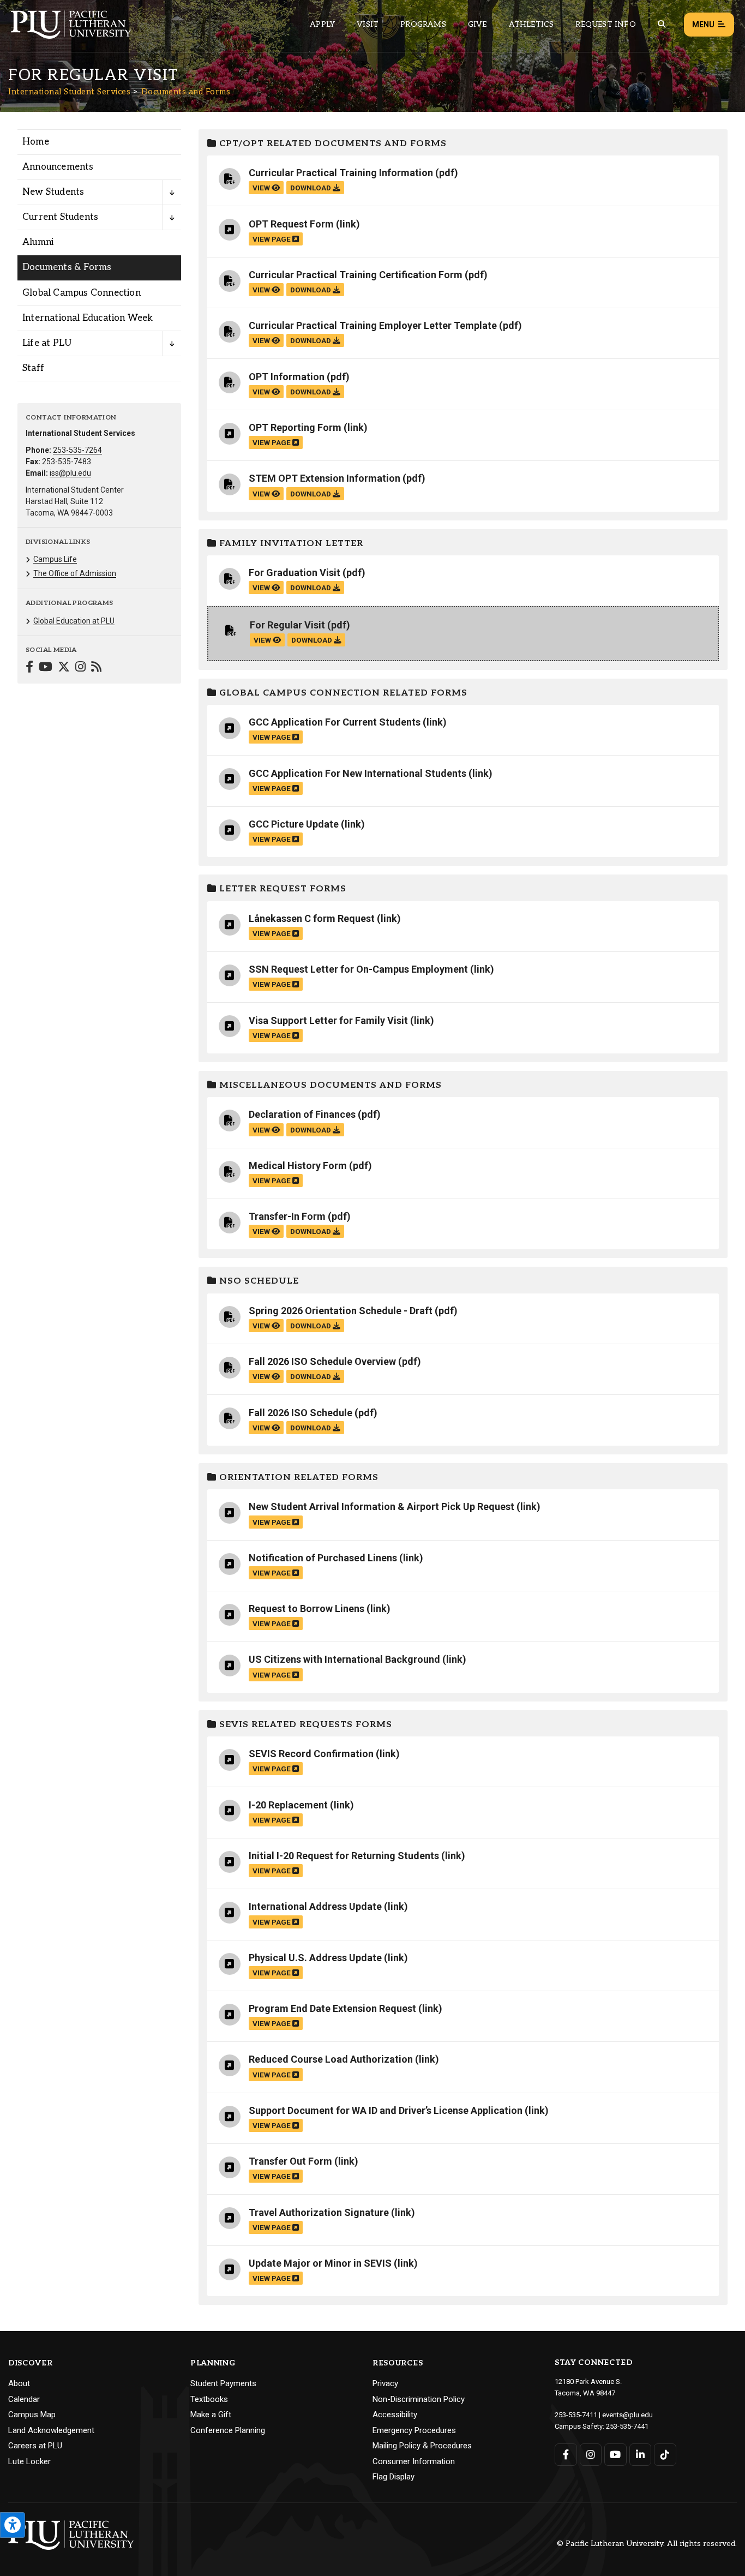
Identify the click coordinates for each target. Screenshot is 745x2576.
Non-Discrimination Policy (419, 2399)
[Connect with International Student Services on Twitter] (64, 668)
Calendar (24, 2399)
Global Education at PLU (74, 621)
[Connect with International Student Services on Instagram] (80, 668)
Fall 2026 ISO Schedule (301, 1413)
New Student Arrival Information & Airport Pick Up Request (381, 1506)
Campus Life (55, 559)
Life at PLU (47, 343)
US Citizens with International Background (344, 1659)
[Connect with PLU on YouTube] (615, 2455)
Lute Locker (29, 2461)
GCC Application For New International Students (358, 773)
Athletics (531, 24)
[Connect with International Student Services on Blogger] (96, 668)
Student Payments (223, 2383)
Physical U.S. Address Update (315, 1958)
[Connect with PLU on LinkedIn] (641, 2455)
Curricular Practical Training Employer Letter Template (373, 325)
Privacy (385, 2383)
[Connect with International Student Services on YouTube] (46, 668)
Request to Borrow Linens (307, 1608)
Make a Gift (211, 2415)
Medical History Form (298, 1166)
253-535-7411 (576, 2415)
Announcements (58, 167)
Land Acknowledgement (51, 2430)
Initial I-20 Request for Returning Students (344, 1856)
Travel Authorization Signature (319, 2212)
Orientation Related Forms (298, 1478)
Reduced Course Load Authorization (331, 2059)
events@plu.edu (627, 2415)
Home (36, 142)
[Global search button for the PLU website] (662, 24)
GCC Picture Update (294, 824)
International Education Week (88, 318)
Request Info (605, 24)
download (311, 188)
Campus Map (32, 2415)
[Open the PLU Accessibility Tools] (13, 2525)
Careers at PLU (35, 2446)
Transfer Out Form (290, 2161)
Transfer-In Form (287, 1216)
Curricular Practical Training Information (341, 173)
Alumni (38, 242)
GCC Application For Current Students (335, 722)
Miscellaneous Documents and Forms (329, 1085)
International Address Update (315, 1906)
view (262, 188)
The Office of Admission (75, 573)
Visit (368, 24)
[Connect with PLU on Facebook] (566, 2455)
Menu (703, 25)
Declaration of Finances (302, 1114)
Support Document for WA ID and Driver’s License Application (386, 2110)
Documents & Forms (67, 267)
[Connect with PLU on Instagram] (591, 2455)
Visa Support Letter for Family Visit (328, 1020)
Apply (322, 24)
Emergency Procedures (414, 2430)
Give (477, 24)
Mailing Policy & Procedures (422, 2446)
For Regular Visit (287, 625)
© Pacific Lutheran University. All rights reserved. (647, 2544)
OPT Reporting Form (295, 427)
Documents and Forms (186, 92)
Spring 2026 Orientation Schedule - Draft (341, 1311)
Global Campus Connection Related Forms (342, 693)
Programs (423, 24)
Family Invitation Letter (290, 544)
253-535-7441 (627, 2426)
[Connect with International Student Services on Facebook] (29, 668)
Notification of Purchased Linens (323, 1558)
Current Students (60, 217)
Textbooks (209, 2399)
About (19, 2383)
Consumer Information (414, 2461)
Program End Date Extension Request (332, 2008)
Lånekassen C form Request (312, 918)
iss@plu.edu (70, 473)
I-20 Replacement (288, 1805)
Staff (33, 368)
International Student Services (69, 92)
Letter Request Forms (281, 889)
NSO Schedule (258, 1281)
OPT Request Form (291, 224)
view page (272, 239)
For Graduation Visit (295, 573)
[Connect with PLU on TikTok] (665, 2455)
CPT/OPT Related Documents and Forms (332, 144)
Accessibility (395, 2415)
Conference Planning (228, 2430)
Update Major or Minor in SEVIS (320, 2263)
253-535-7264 (77, 450)
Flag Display (393, 2477)
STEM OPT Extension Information (325, 478)
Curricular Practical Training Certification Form (356, 275)
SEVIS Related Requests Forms (304, 1725)
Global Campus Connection (82, 293)
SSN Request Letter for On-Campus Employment (358, 969)
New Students (53, 192)
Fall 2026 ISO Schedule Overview (322, 1361)
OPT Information (287, 377)
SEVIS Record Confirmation (311, 1754)
